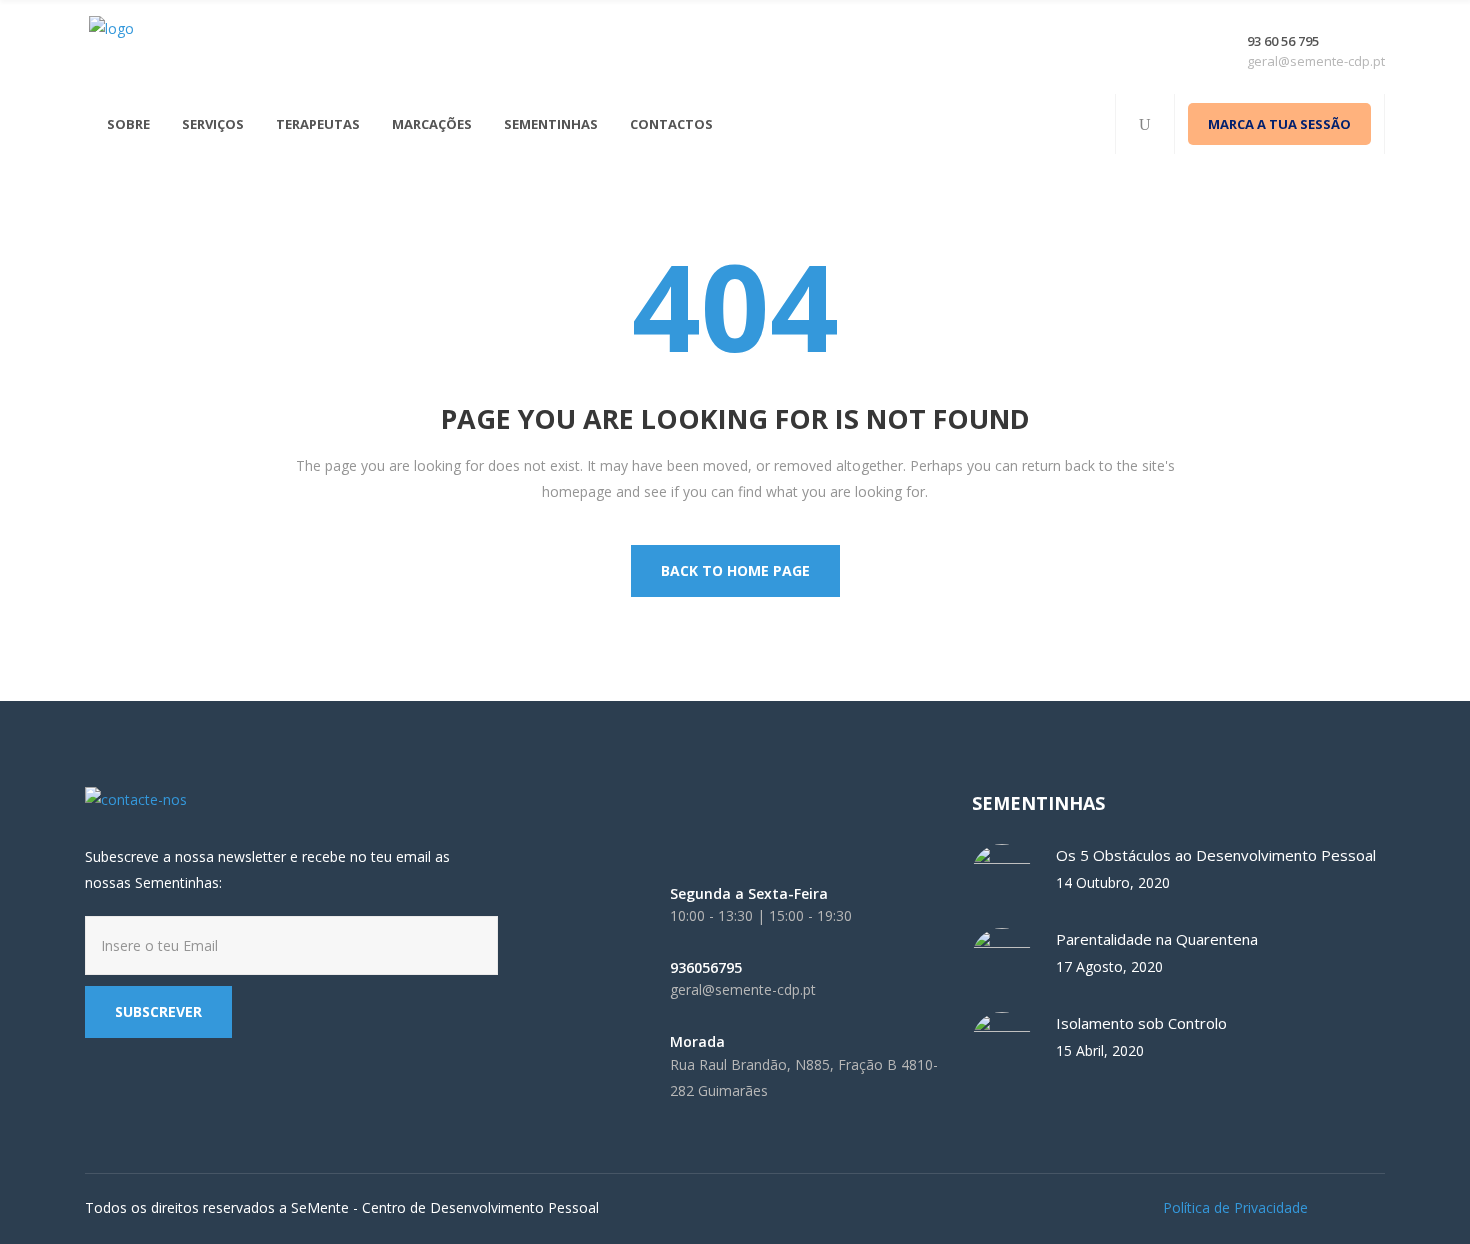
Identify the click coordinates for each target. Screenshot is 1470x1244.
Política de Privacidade (1235, 1207)
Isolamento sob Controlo (1141, 1023)
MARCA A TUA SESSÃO (1279, 124)
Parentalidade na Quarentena (1157, 939)
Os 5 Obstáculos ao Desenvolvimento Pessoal (1216, 855)
